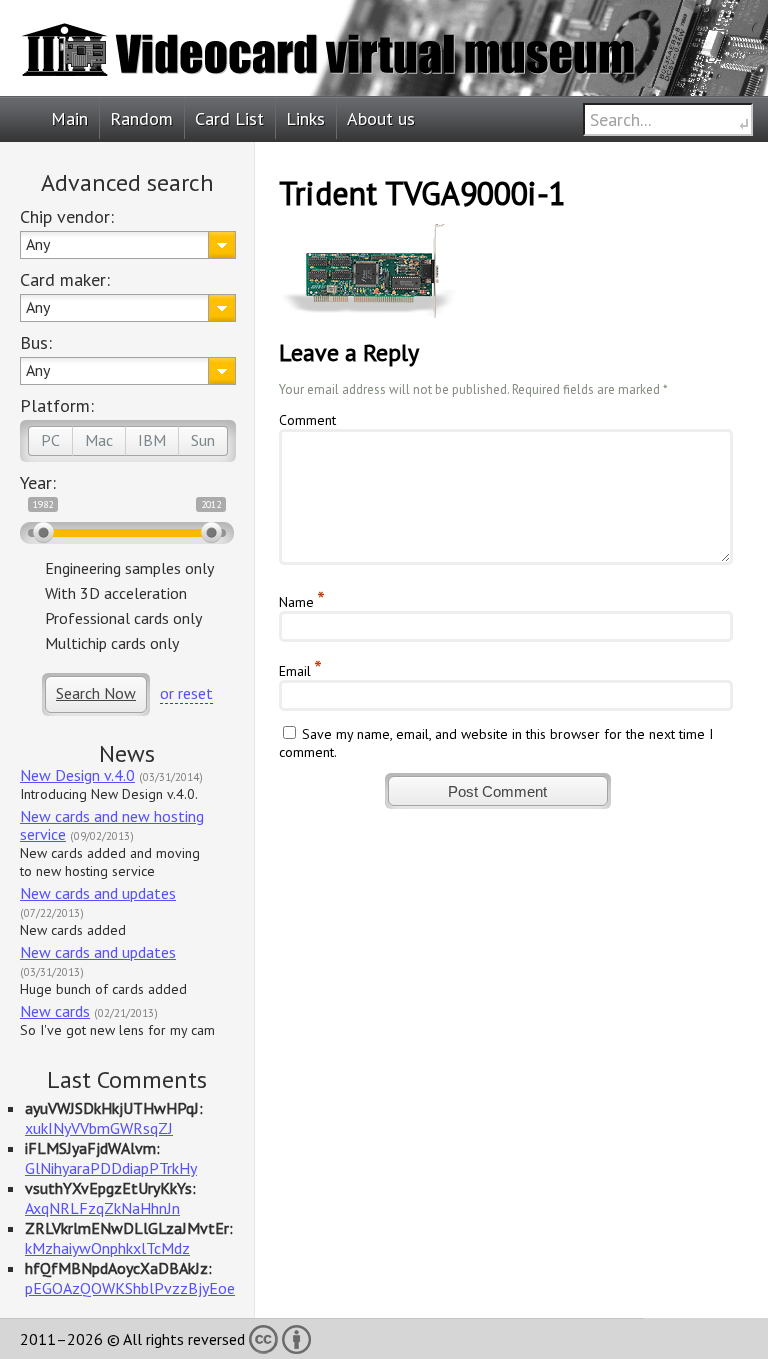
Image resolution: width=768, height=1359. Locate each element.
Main (69, 118)
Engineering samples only (129, 568)
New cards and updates (98, 893)
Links (305, 118)
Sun (203, 440)
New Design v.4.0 (77, 775)
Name (296, 602)
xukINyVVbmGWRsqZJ (99, 1128)
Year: (38, 482)
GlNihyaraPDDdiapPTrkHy (111, 1168)
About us (381, 118)
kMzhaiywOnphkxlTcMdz (107, 1248)
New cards (55, 1011)
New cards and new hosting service (112, 825)
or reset (186, 693)
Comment (307, 420)
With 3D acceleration (116, 593)
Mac (99, 440)
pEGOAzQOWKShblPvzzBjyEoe (130, 1288)
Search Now (96, 693)
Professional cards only (123, 618)
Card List (229, 118)
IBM (152, 440)
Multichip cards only (112, 643)
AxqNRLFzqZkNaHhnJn (102, 1208)
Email (295, 671)
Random (141, 118)
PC (50, 440)
